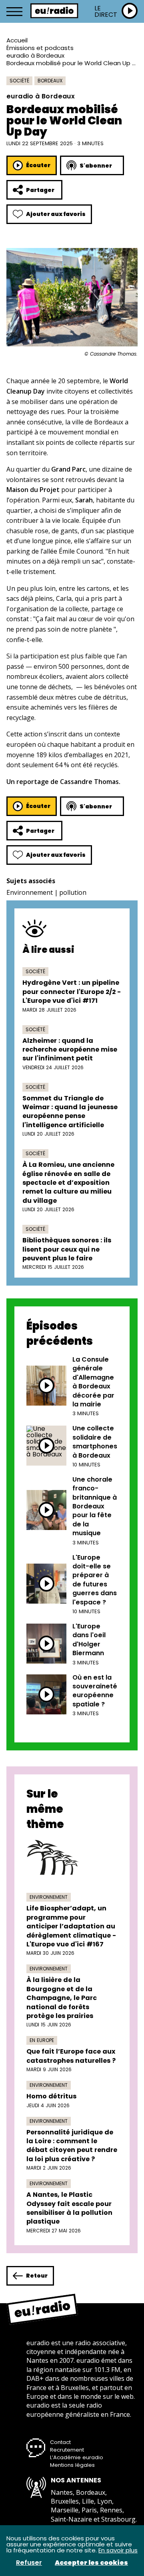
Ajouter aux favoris (56, 214)
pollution (73, 892)
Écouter (38, 165)
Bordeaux (50, 81)
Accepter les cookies (91, 2563)
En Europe (42, 2040)
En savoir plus (118, 2550)
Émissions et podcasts (40, 48)
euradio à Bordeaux (35, 55)
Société (19, 81)
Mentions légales (72, 2465)
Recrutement (67, 2450)
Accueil (17, 40)
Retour (37, 2276)
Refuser (29, 2563)
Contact (60, 2442)
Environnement (30, 892)
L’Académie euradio (77, 2457)
